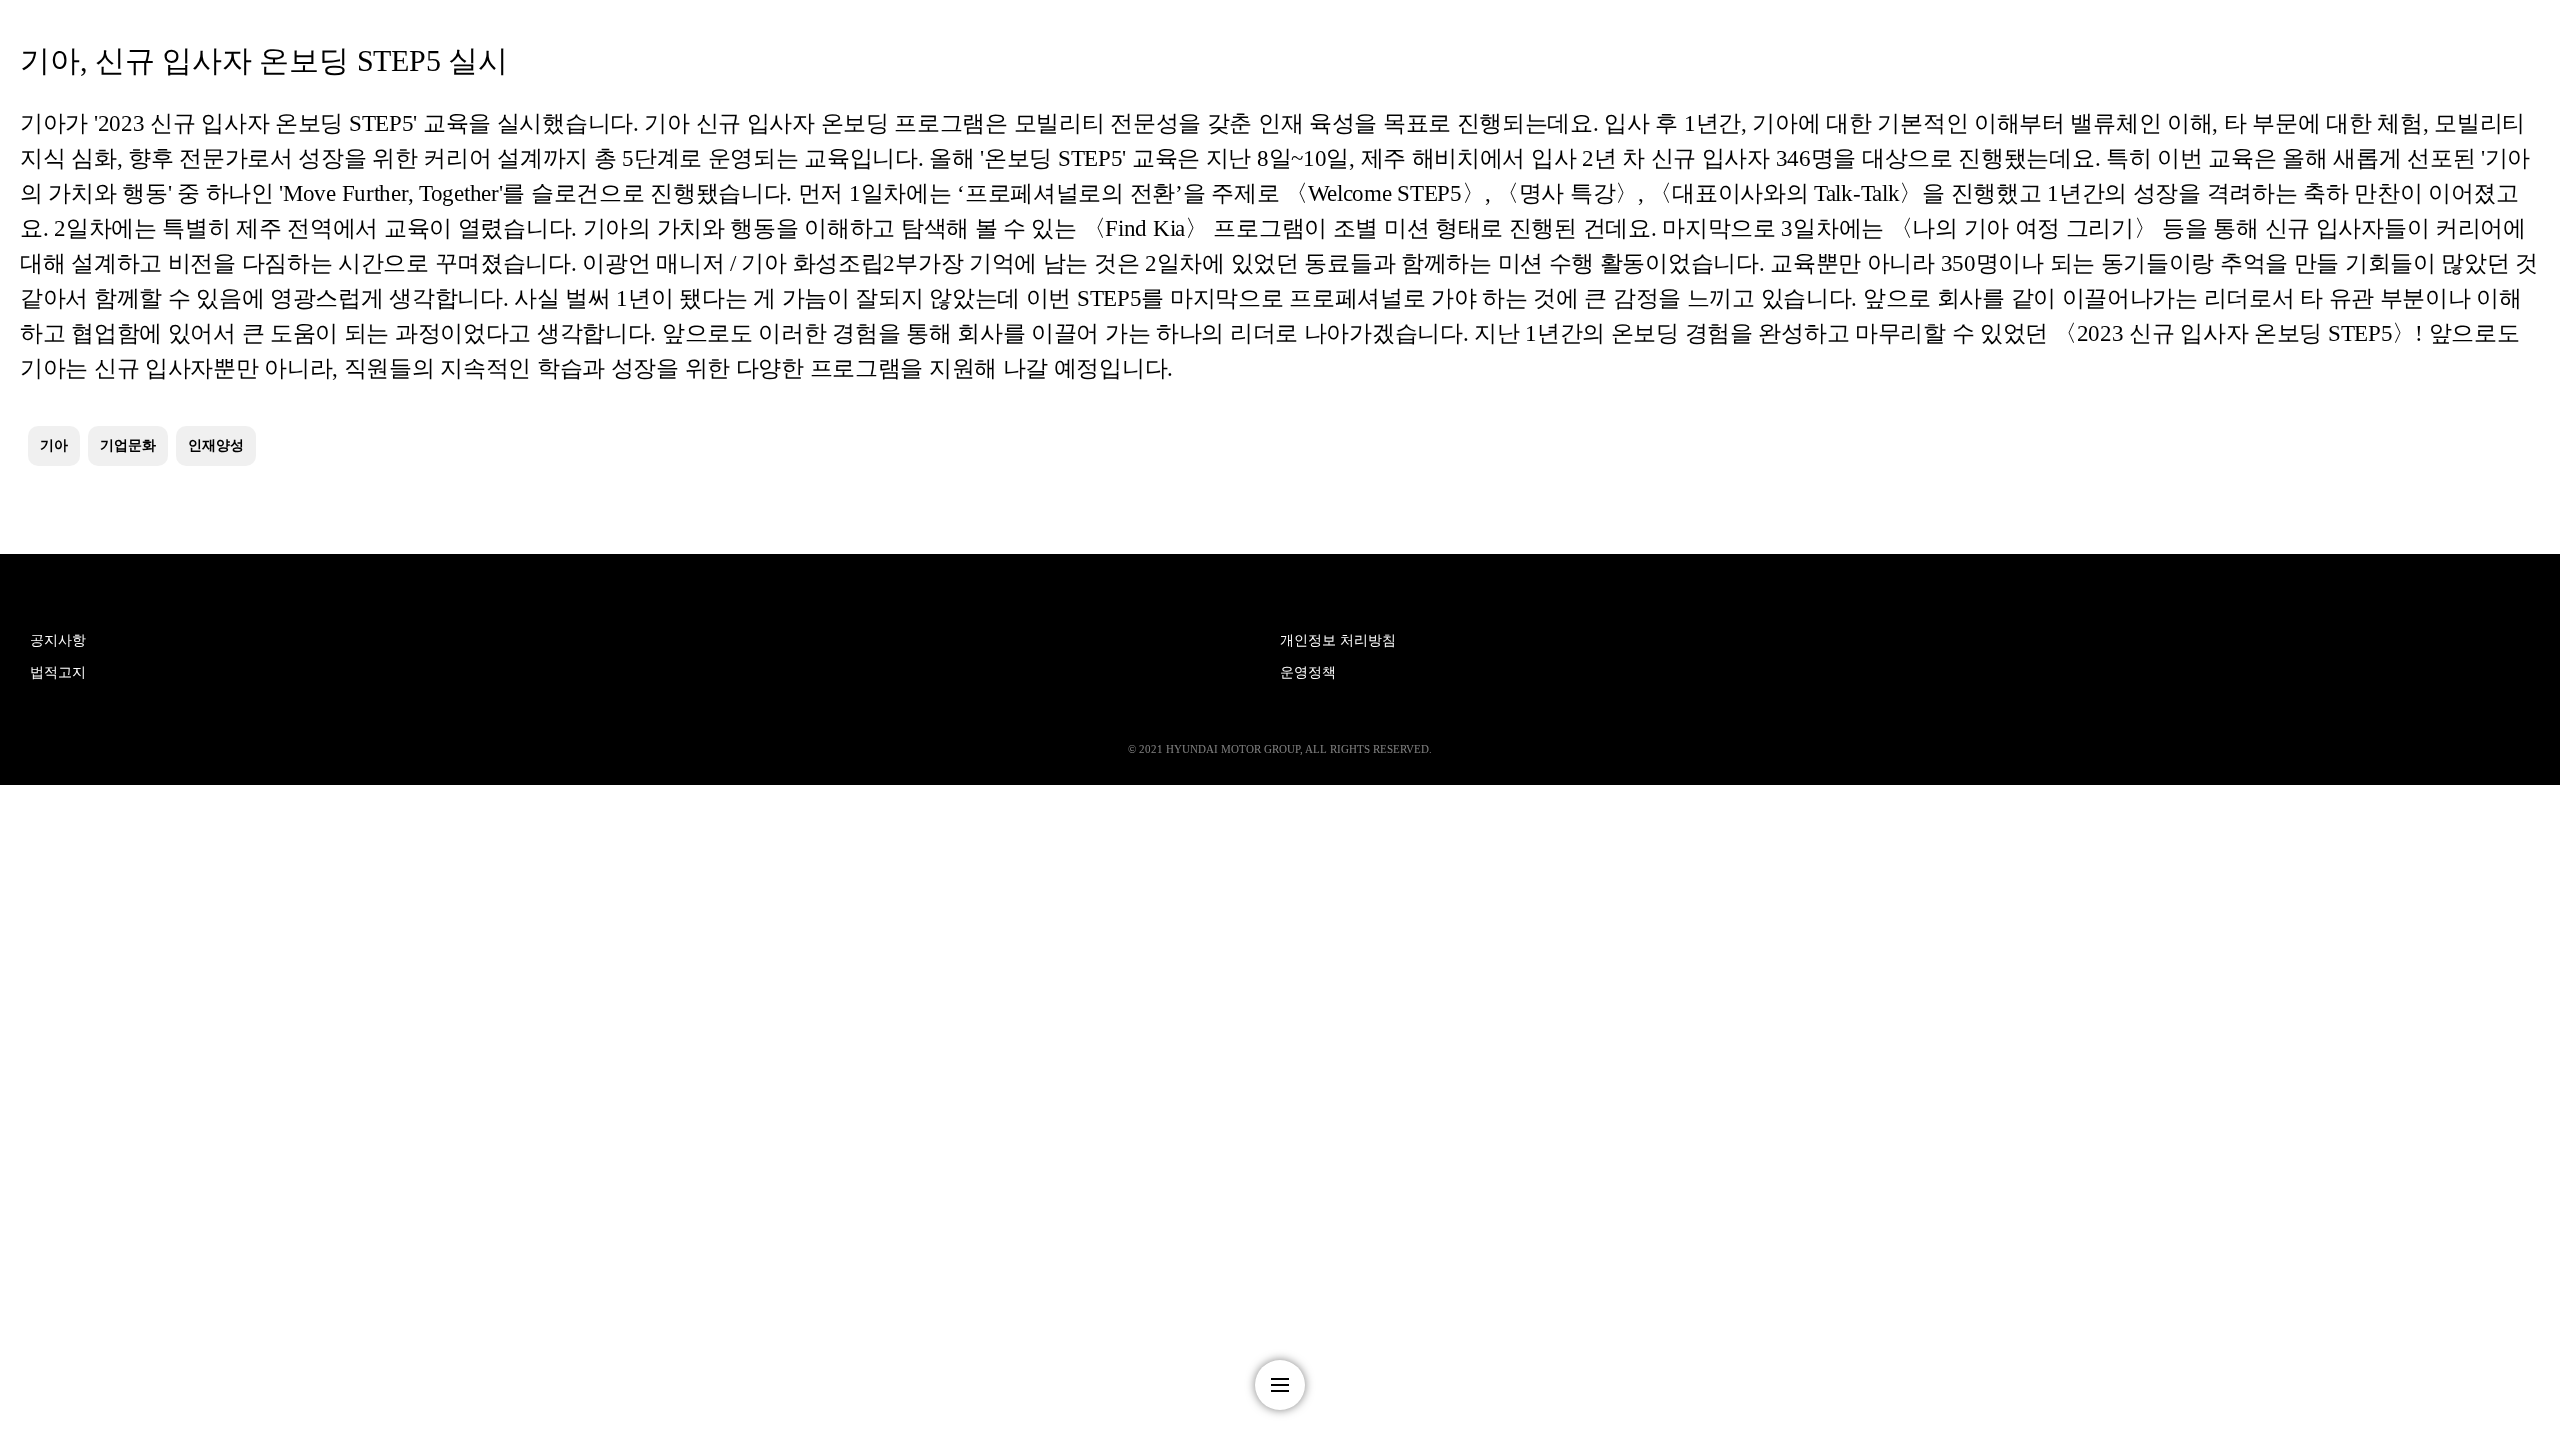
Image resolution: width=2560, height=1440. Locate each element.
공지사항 (58, 640)
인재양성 (216, 445)
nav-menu (1280, 1385)
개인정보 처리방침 (1338, 640)
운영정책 (1308, 672)
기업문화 (128, 445)
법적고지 (58, 672)
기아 (54, 445)
